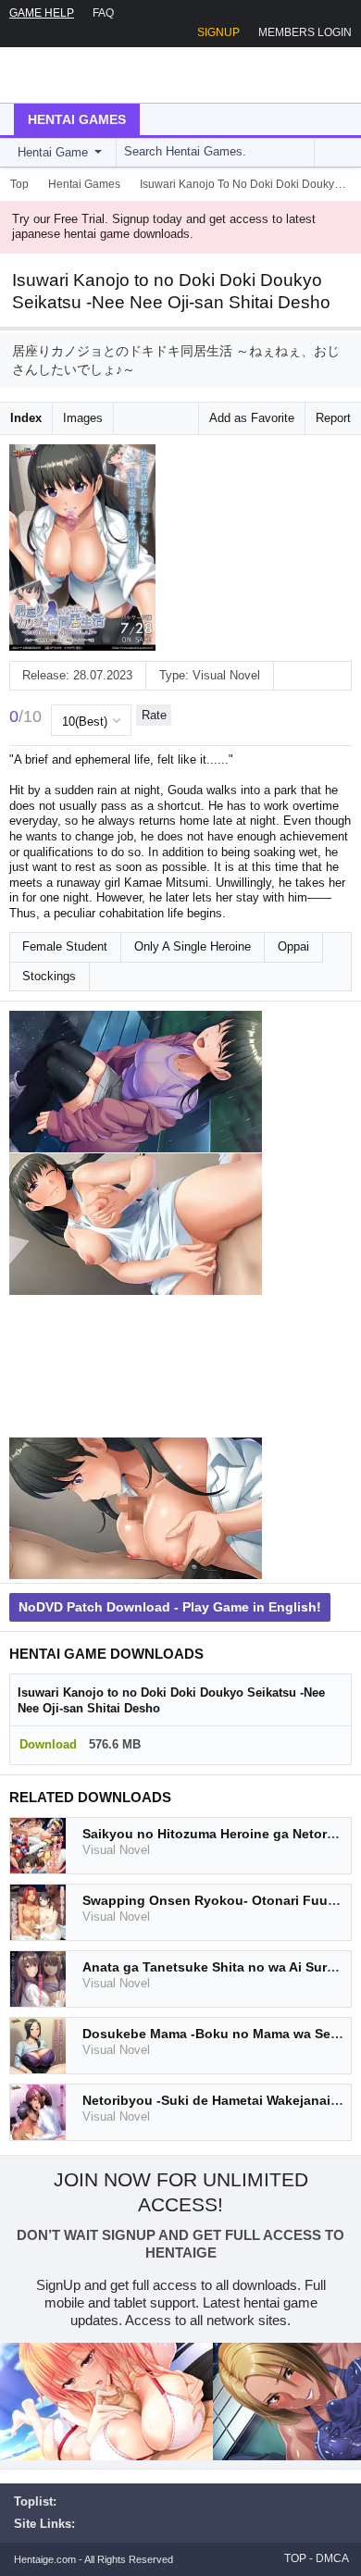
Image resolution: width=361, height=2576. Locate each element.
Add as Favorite (252, 418)
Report (333, 418)
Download (48, 1744)
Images (83, 418)
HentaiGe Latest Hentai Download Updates (108, 75)
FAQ (103, 13)
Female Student (65, 946)
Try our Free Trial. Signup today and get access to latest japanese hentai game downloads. (164, 227)
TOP (295, 2558)
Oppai (293, 946)
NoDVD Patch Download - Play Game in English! (170, 1607)
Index (26, 418)
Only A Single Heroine (193, 946)
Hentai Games (77, 119)
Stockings (49, 976)
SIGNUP (218, 32)
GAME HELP (42, 13)
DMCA (332, 2558)
